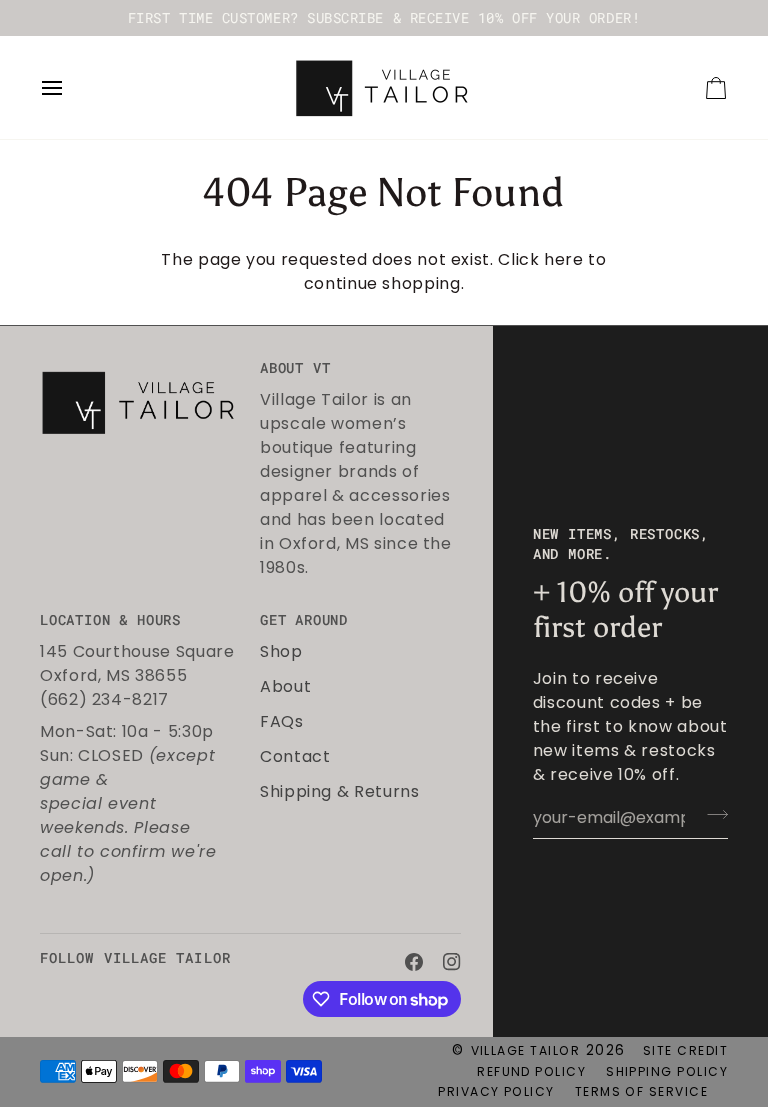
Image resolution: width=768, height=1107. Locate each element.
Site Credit (685, 1050)
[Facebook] (414, 962)
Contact (295, 756)
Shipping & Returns (340, 791)
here (564, 259)
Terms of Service (641, 1091)
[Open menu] (70, 87)
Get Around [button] (304, 620)
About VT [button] (295, 368)
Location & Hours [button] (110, 620)
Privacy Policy (496, 1091)
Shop (281, 651)
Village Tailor (525, 1050)
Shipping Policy (667, 1071)
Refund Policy (531, 1071)
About (285, 686)
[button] (140, 363)
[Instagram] (452, 962)
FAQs (282, 721)
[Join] (711, 815)
